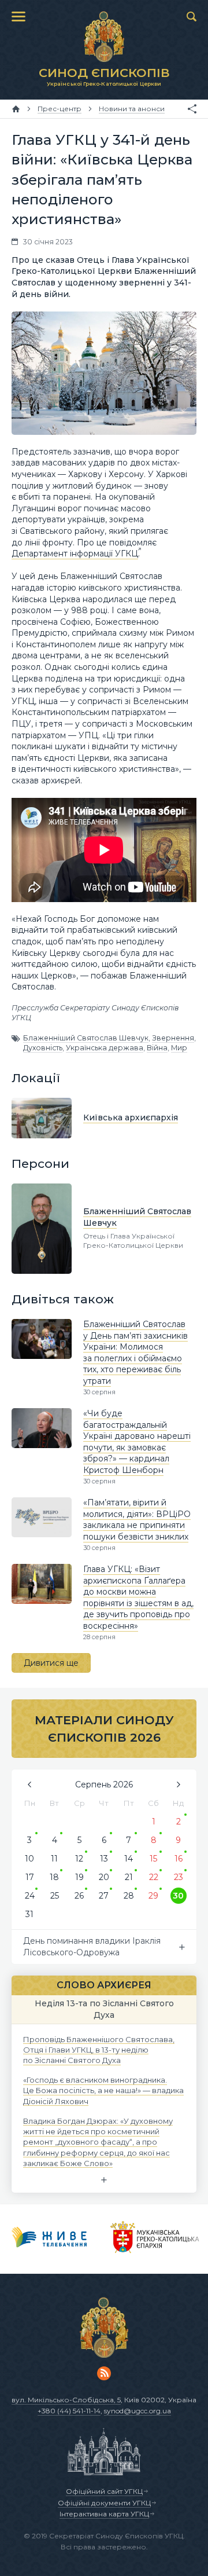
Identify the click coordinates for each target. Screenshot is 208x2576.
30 (178, 1896)
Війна (157, 1048)
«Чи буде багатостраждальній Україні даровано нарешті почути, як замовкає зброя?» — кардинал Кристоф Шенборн (137, 1442)
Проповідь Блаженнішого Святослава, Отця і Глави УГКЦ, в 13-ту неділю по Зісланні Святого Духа (99, 2049)
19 (79, 1877)
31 (29, 1914)
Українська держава (105, 1048)
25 (55, 1896)
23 (179, 1877)
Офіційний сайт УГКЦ (104, 2491)
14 (129, 1859)
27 (104, 1896)
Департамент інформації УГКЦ (75, 554)
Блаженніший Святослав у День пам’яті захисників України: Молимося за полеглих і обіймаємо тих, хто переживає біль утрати (135, 1353)
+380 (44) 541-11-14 (69, 2411)
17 (30, 1877)
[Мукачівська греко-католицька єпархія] (155, 2239)
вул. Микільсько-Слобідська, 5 (66, 2400)
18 (54, 1877)
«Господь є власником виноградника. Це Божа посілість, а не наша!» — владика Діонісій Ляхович (103, 2090)
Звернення (173, 1038)
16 (179, 1859)
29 (153, 1896)
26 (79, 1896)
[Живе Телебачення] (49, 2239)
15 (153, 1859)
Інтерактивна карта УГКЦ (104, 2514)
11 (54, 1859)
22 (154, 1877)
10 (29, 1859)
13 (104, 1859)
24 (30, 1896)
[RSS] (104, 2373)
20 (104, 1877)
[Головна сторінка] (16, 109)
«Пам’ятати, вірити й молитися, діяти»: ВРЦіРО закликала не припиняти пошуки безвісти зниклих (137, 1520)
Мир (179, 1048)
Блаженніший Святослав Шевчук (86, 1038)
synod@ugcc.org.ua (138, 2411)
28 (129, 1896)
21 (129, 1877)
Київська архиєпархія (131, 1117)
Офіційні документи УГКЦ (104, 2503)
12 (79, 1859)
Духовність (43, 1048)
